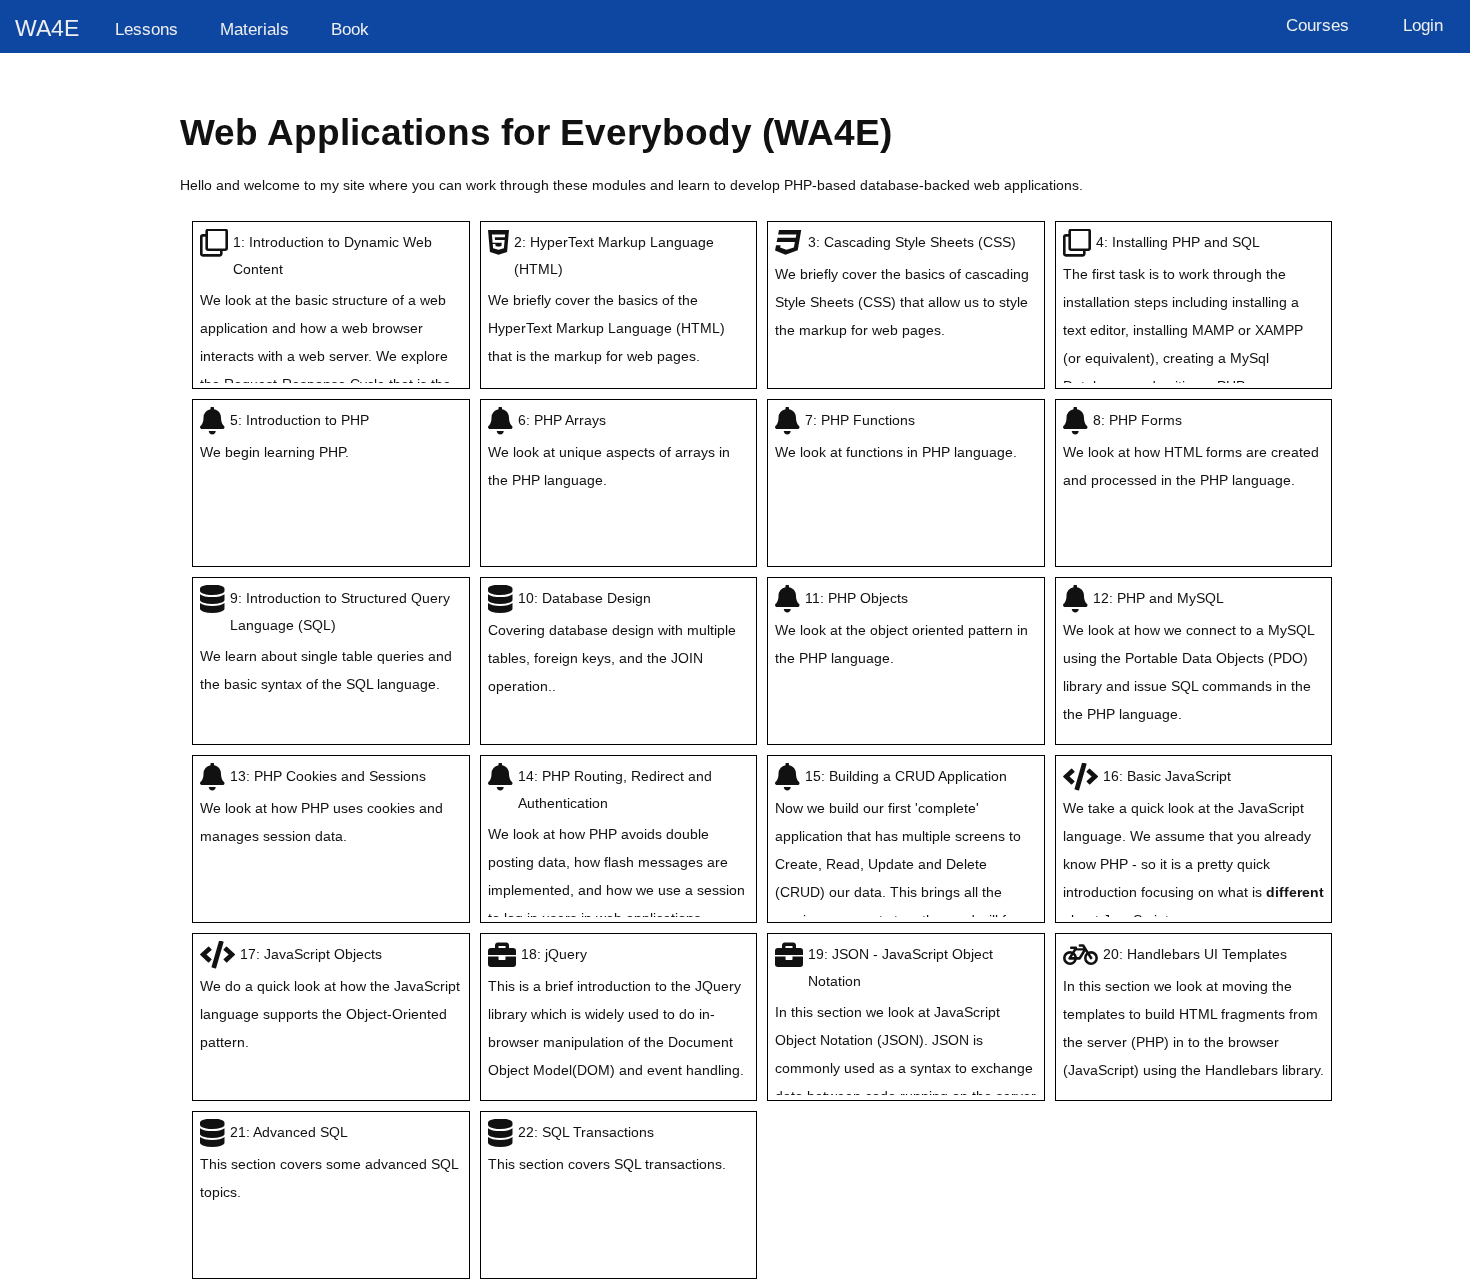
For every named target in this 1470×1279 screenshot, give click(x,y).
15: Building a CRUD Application (903, 862)
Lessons (146, 29)
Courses (1317, 25)
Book (350, 29)
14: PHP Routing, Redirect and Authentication (616, 847)
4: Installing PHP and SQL (1185, 314)
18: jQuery (616, 1012)
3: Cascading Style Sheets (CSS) (902, 286)
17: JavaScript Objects (330, 998)
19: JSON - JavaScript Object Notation (905, 1053)
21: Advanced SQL (329, 1162)
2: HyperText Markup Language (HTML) (606, 299)
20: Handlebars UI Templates (1193, 1012)
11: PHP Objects (901, 628)
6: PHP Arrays (609, 450)
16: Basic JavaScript (1193, 848)
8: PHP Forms (1191, 450)
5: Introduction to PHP (284, 436)
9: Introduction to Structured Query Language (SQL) (326, 641)
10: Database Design (612, 642)
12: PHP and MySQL (1188, 656)
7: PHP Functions (896, 436)
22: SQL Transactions (607, 1148)
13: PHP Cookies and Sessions (321, 806)
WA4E (47, 28)
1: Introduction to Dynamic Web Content (325, 341)
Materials (254, 29)
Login (1423, 25)
